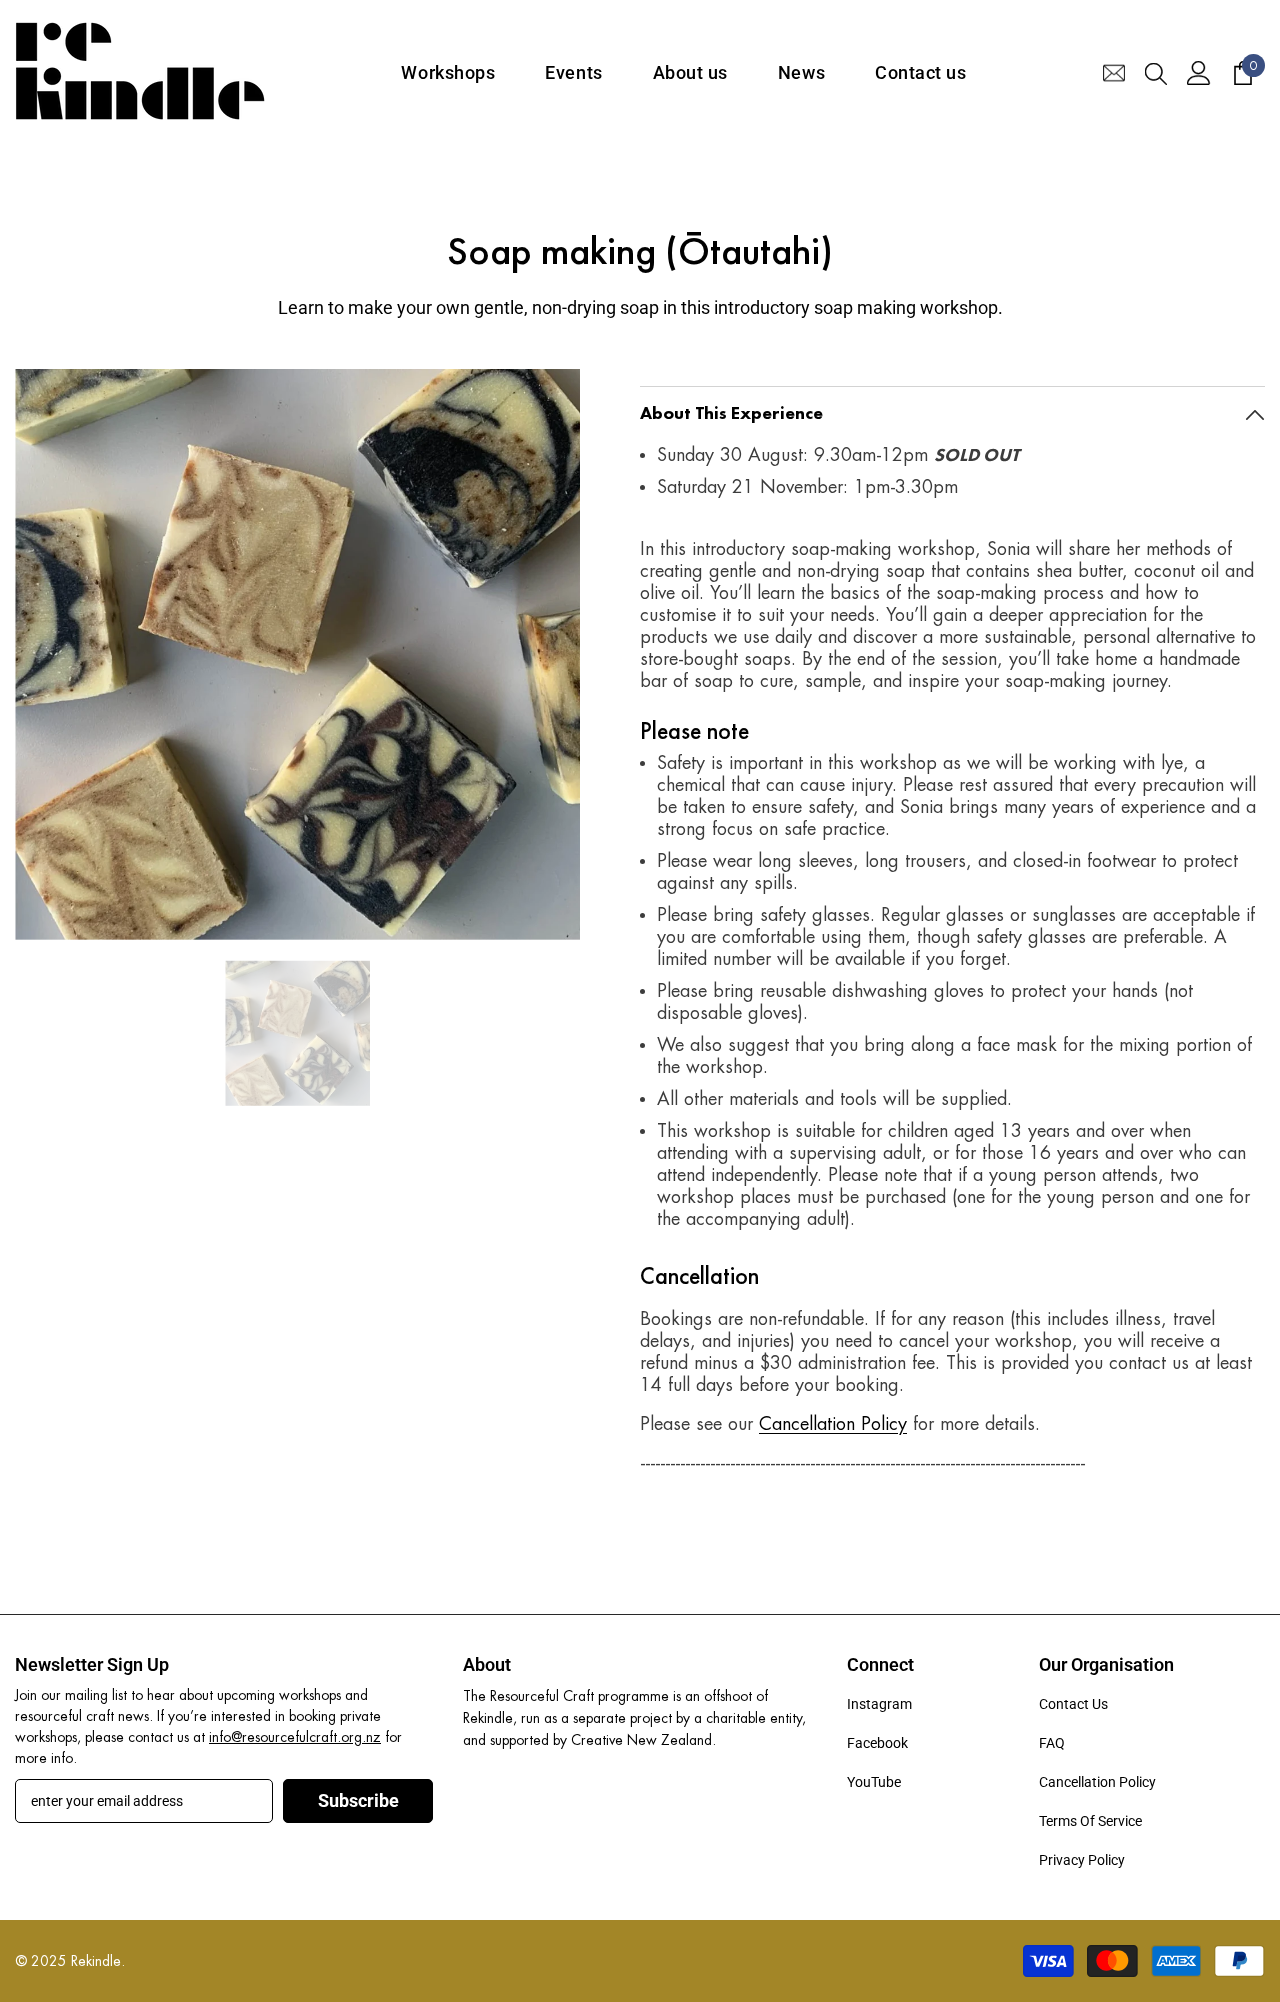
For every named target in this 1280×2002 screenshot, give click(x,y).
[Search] (1156, 73)
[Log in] (1199, 73)
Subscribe (358, 1800)
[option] (297, 654)
